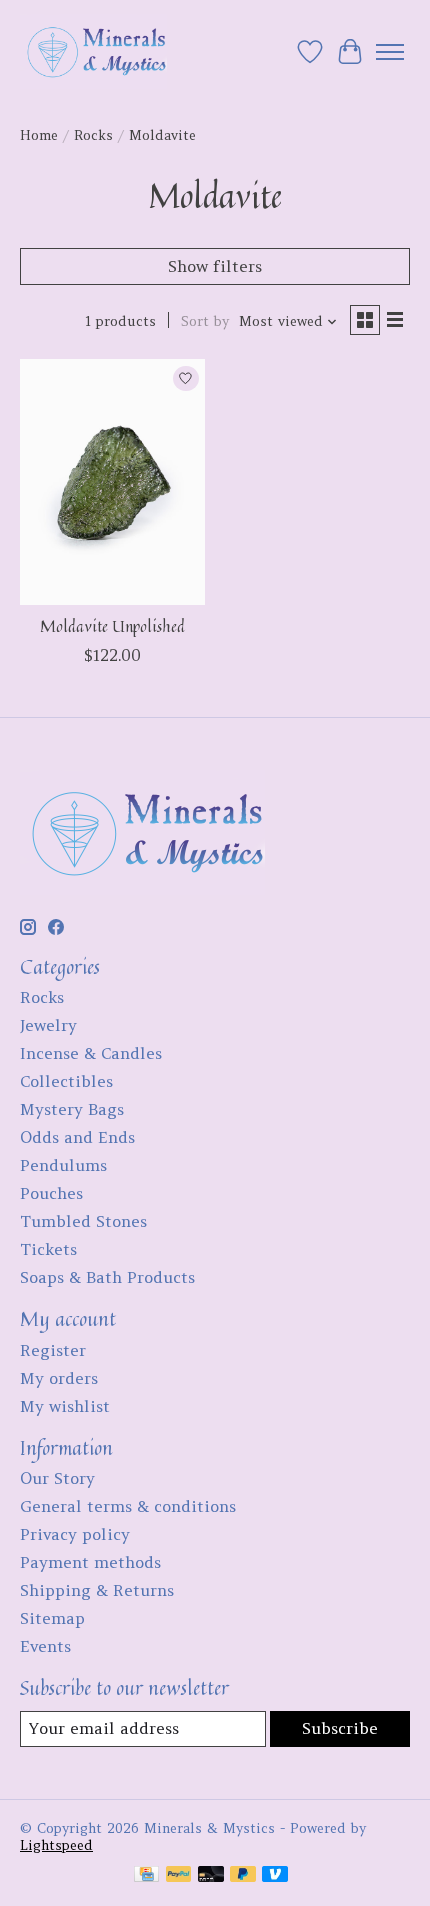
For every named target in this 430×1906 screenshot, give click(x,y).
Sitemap (52, 1618)
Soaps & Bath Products (107, 1277)
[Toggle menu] (390, 52)
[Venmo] (275, 1876)
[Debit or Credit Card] (211, 1876)
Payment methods (90, 1562)
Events (45, 1646)
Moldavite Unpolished (112, 626)
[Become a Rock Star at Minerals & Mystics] (93, 51)
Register (53, 1350)
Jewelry (48, 1025)
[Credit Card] (146, 1876)
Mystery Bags (72, 1109)
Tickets (48, 1249)
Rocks (93, 135)
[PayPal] (179, 1876)
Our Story (57, 1478)
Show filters (215, 266)
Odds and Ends (77, 1137)
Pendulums (63, 1165)
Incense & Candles (91, 1053)
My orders (59, 1378)
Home (39, 135)
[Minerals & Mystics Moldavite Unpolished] (112, 482)
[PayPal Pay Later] (243, 1876)
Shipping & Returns (97, 1590)
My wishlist (65, 1406)
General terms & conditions (128, 1506)
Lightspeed (56, 1845)
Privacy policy (75, 1534)
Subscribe (340, 1728)
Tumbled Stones (83, 1221)
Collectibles (66, 1081)
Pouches (51, 1193)
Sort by (205, 321)
